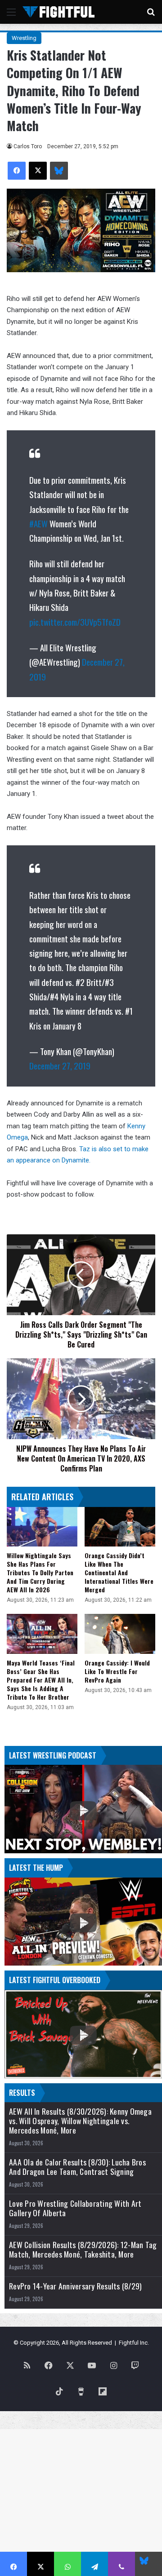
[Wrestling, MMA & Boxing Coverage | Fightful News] (58, 12)
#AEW (38, 523)
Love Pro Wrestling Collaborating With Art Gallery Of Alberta (75, 2208)
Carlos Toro (28, 146)
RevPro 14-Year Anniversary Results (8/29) (75, 2286)
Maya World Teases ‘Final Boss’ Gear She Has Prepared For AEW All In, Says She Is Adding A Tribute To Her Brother (41, 1680)
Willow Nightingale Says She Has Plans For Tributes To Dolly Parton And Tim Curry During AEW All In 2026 (40, 1572)
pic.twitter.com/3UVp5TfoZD (75, 622)
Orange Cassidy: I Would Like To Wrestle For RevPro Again (117, 1671)
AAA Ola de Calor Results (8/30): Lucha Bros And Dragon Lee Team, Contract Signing (77, 2167)
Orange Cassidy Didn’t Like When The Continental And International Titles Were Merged (119, 1572)
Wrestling (24, 38)
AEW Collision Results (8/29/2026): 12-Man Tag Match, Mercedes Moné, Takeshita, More (83, 2249)
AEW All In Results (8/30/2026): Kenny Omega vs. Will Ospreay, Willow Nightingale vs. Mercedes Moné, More (80, 2121)
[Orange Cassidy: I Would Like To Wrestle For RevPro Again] (120, 1634)
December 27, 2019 (60, 1065)
